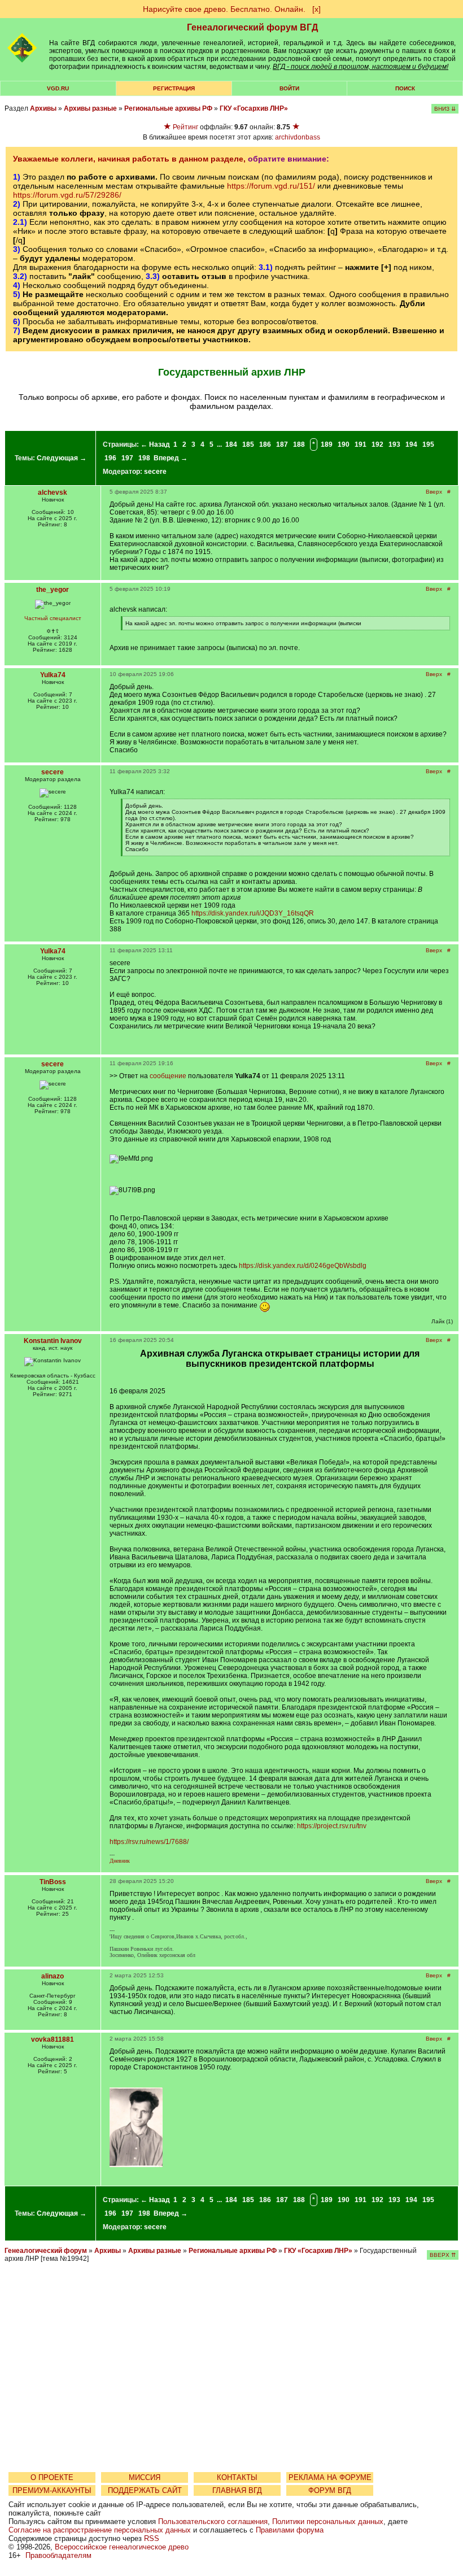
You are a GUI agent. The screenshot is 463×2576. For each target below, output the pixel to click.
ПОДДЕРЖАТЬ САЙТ (145, 2490)
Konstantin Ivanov (53, 1341)
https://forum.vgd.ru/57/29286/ (67, 195)
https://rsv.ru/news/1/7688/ (149, 1842)
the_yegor (53, 590)
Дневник (120, 1861)
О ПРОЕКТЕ (52, 2477)
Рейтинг (185, 127)
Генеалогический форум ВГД (252, 27)
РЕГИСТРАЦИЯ (174, 88)
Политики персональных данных (328, 2521)
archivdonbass (298, 137)
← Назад (155, 444)
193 (394, 444)
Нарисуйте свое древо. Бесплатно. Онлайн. (224, 9)
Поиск (405, 88)
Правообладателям (58, 2555)
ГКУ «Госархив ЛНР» (254, 108)
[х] (316, 9)
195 (428, 444)
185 (248, 444)
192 (377, 444)
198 (144, 458)
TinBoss (53, 1882)
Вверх (434, 492)
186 (265, 444)
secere (155, 472)
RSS (152, 2538)
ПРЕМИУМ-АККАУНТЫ (52, 2490)
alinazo (53, 1976)
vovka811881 (53, 2039)
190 (344, 444)
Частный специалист (53, 618)
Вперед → (171, 458)
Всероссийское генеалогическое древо (122, 2547)
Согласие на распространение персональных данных (100, 2530)
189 (327, 444)
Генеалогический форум (46, 2251)
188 (299, 444)
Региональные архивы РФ (168, 108)
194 (411, 444)
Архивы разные (90, 108)
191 (361, 444)
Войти (289, 88)
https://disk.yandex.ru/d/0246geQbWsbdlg (303, 1266)
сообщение (168, 1076)
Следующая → (62, 458)
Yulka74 (53, 675)
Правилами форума (290, 2530)
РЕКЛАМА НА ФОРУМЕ (330, 2477)
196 (110, 458)
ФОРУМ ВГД (330, 2490)
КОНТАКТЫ (237, 2477)
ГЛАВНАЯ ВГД (237, 2490)
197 (127, 458)
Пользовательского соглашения (213, 2521)
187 (282, 444)
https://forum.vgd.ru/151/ (271, 186)
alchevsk (53, 492)
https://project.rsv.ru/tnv (332, 1826)
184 (231, 444)
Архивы (43, 108)
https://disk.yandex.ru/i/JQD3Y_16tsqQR (253, 913)
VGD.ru (58, 88)
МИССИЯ (145, 2477)
